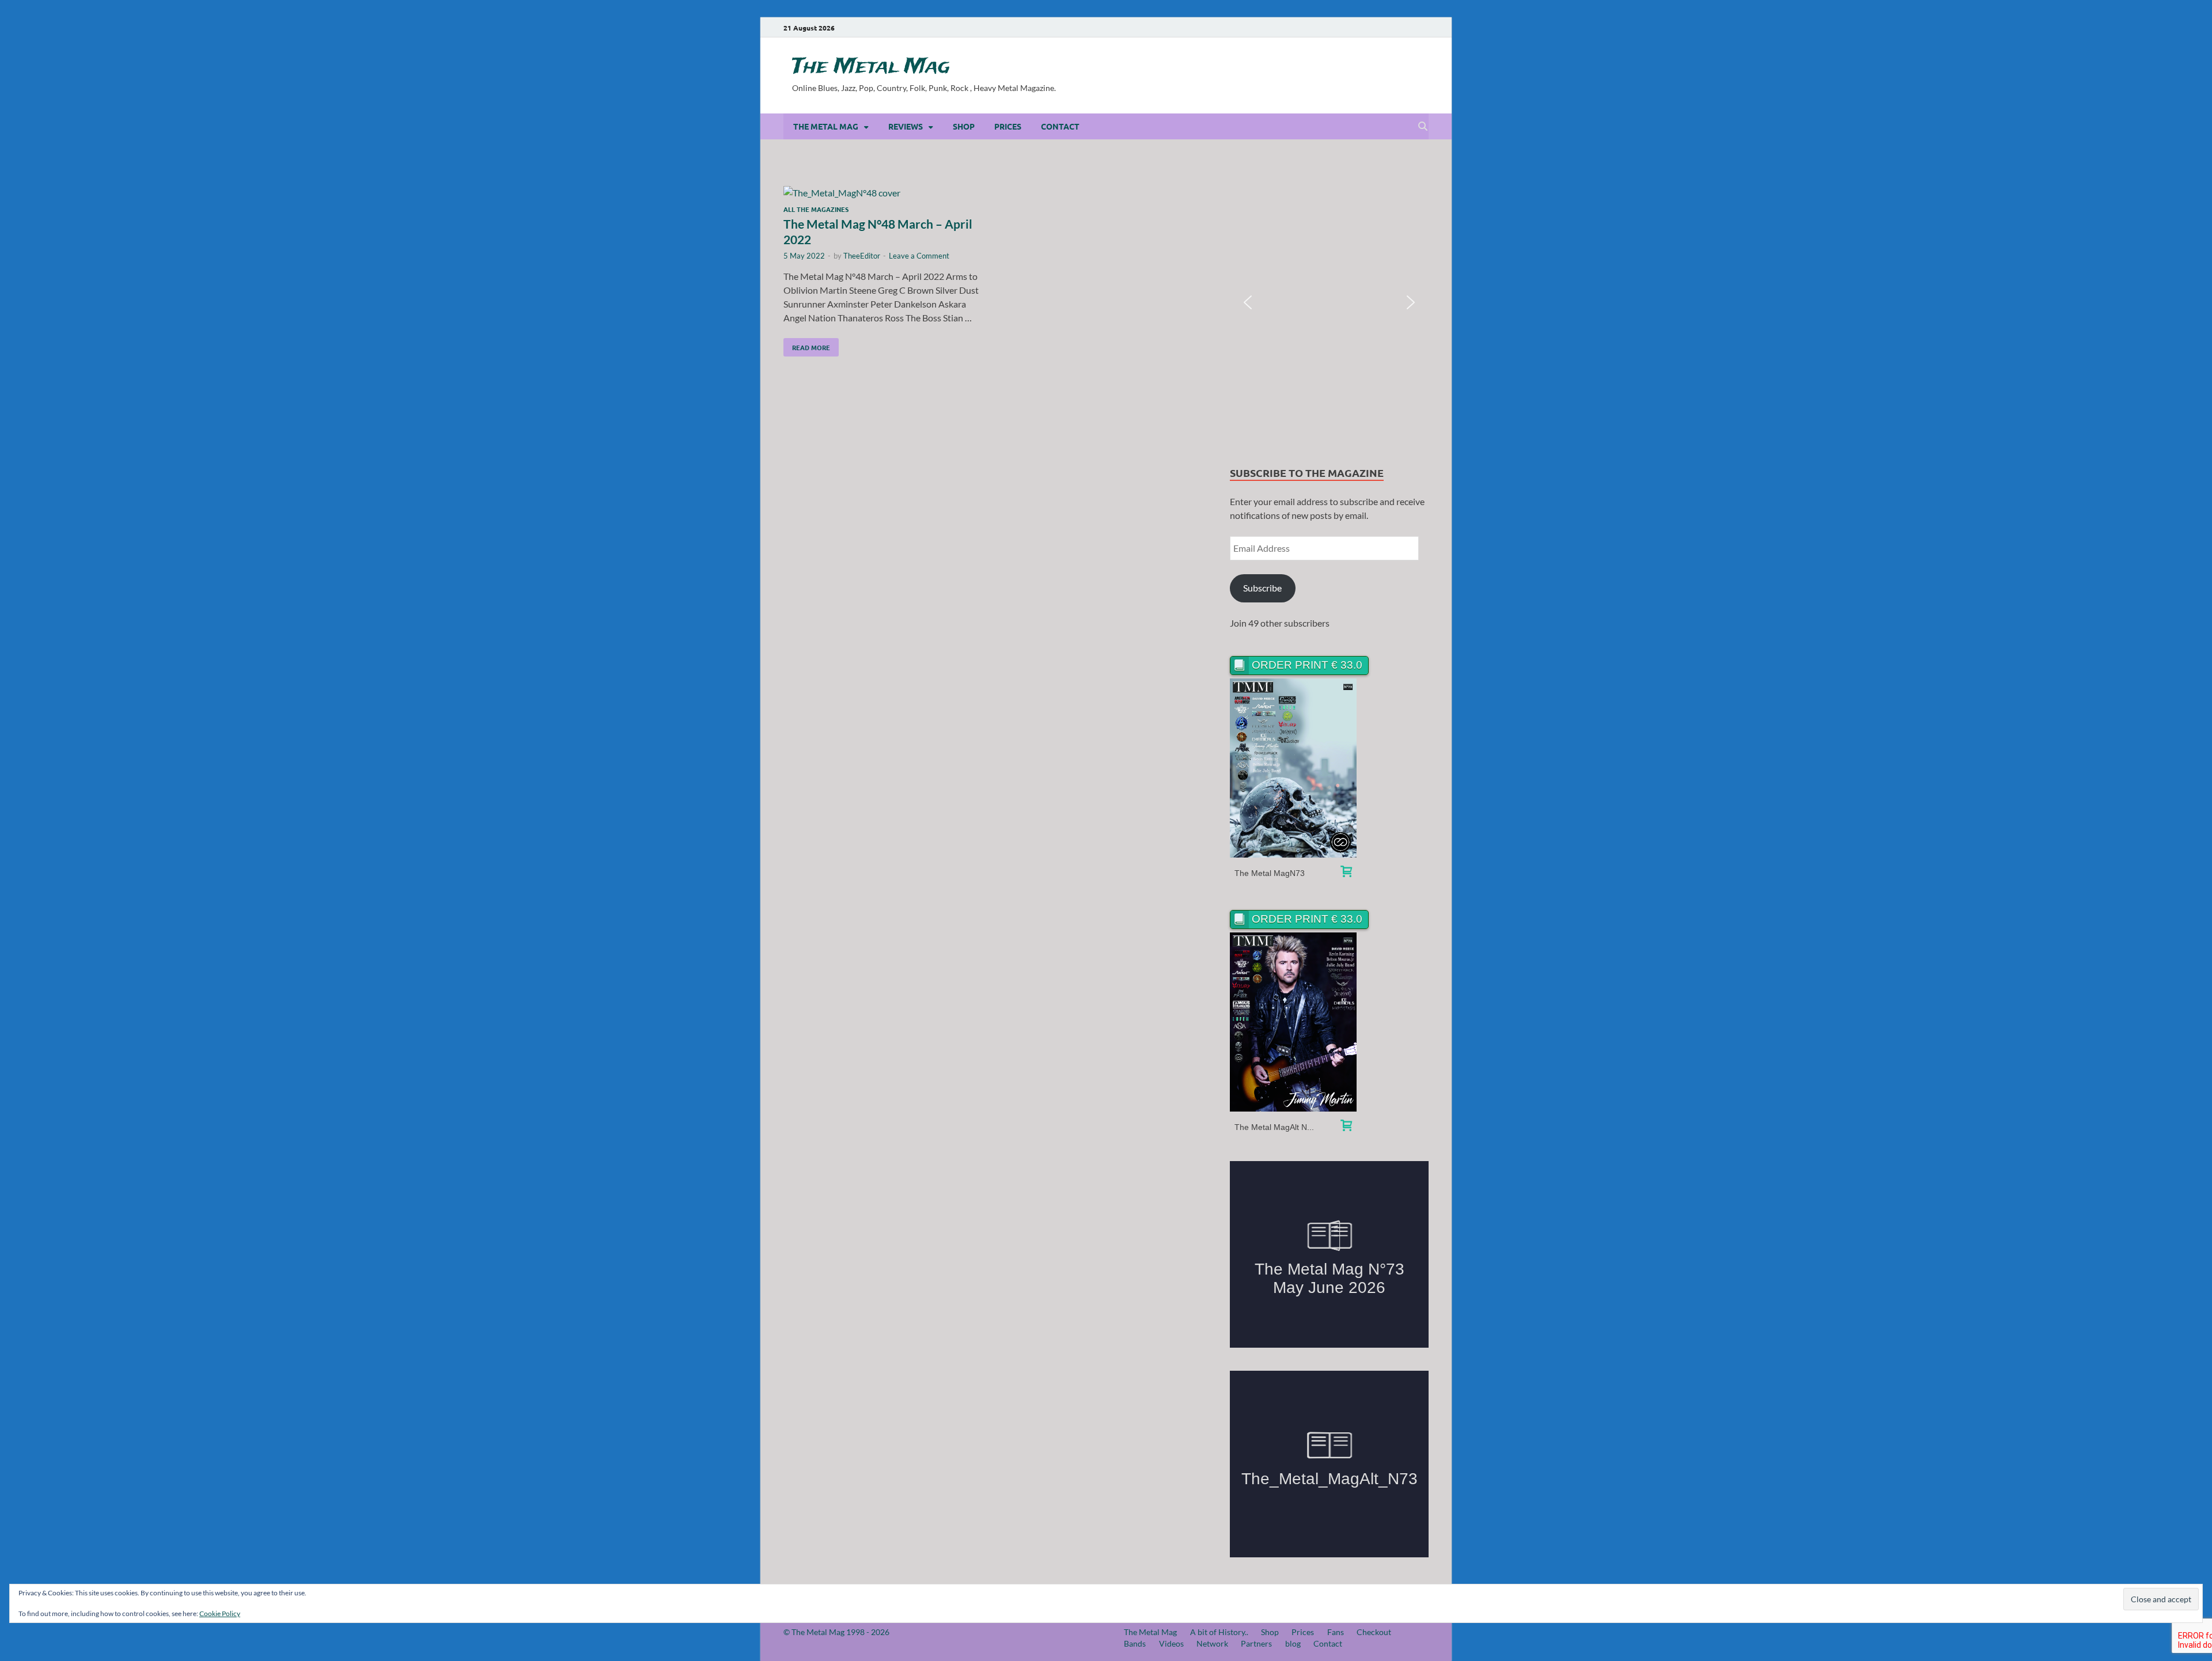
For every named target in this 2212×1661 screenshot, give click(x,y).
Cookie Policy (220, 1613)
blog (1293, 1643)
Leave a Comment (919, 256)
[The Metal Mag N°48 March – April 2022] (884, 193)
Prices (1008, 126)
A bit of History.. (1219, 1632)
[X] (1407, 27)
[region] (1329, 303)
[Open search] (1423, 127)
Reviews (906, 126)
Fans (1336, 1632)
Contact (1060, 126)
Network (1212, 1643)
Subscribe (1262, 588)
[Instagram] (1374, 27)
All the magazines (816, 209)
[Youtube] (1358, 27)
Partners (1256, 1643)
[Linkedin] (1391, 27)
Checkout (1374, 1632)
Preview (1294, 768)
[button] (1248, 302)
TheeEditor (862, 256)
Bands (1135, 1643)
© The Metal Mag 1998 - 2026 (836, 1632)
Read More (807, 345)
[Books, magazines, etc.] (1346, 873)
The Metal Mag (871, 67)
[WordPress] (1423, 28)
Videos (1171, 1643)
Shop (964, 126)
